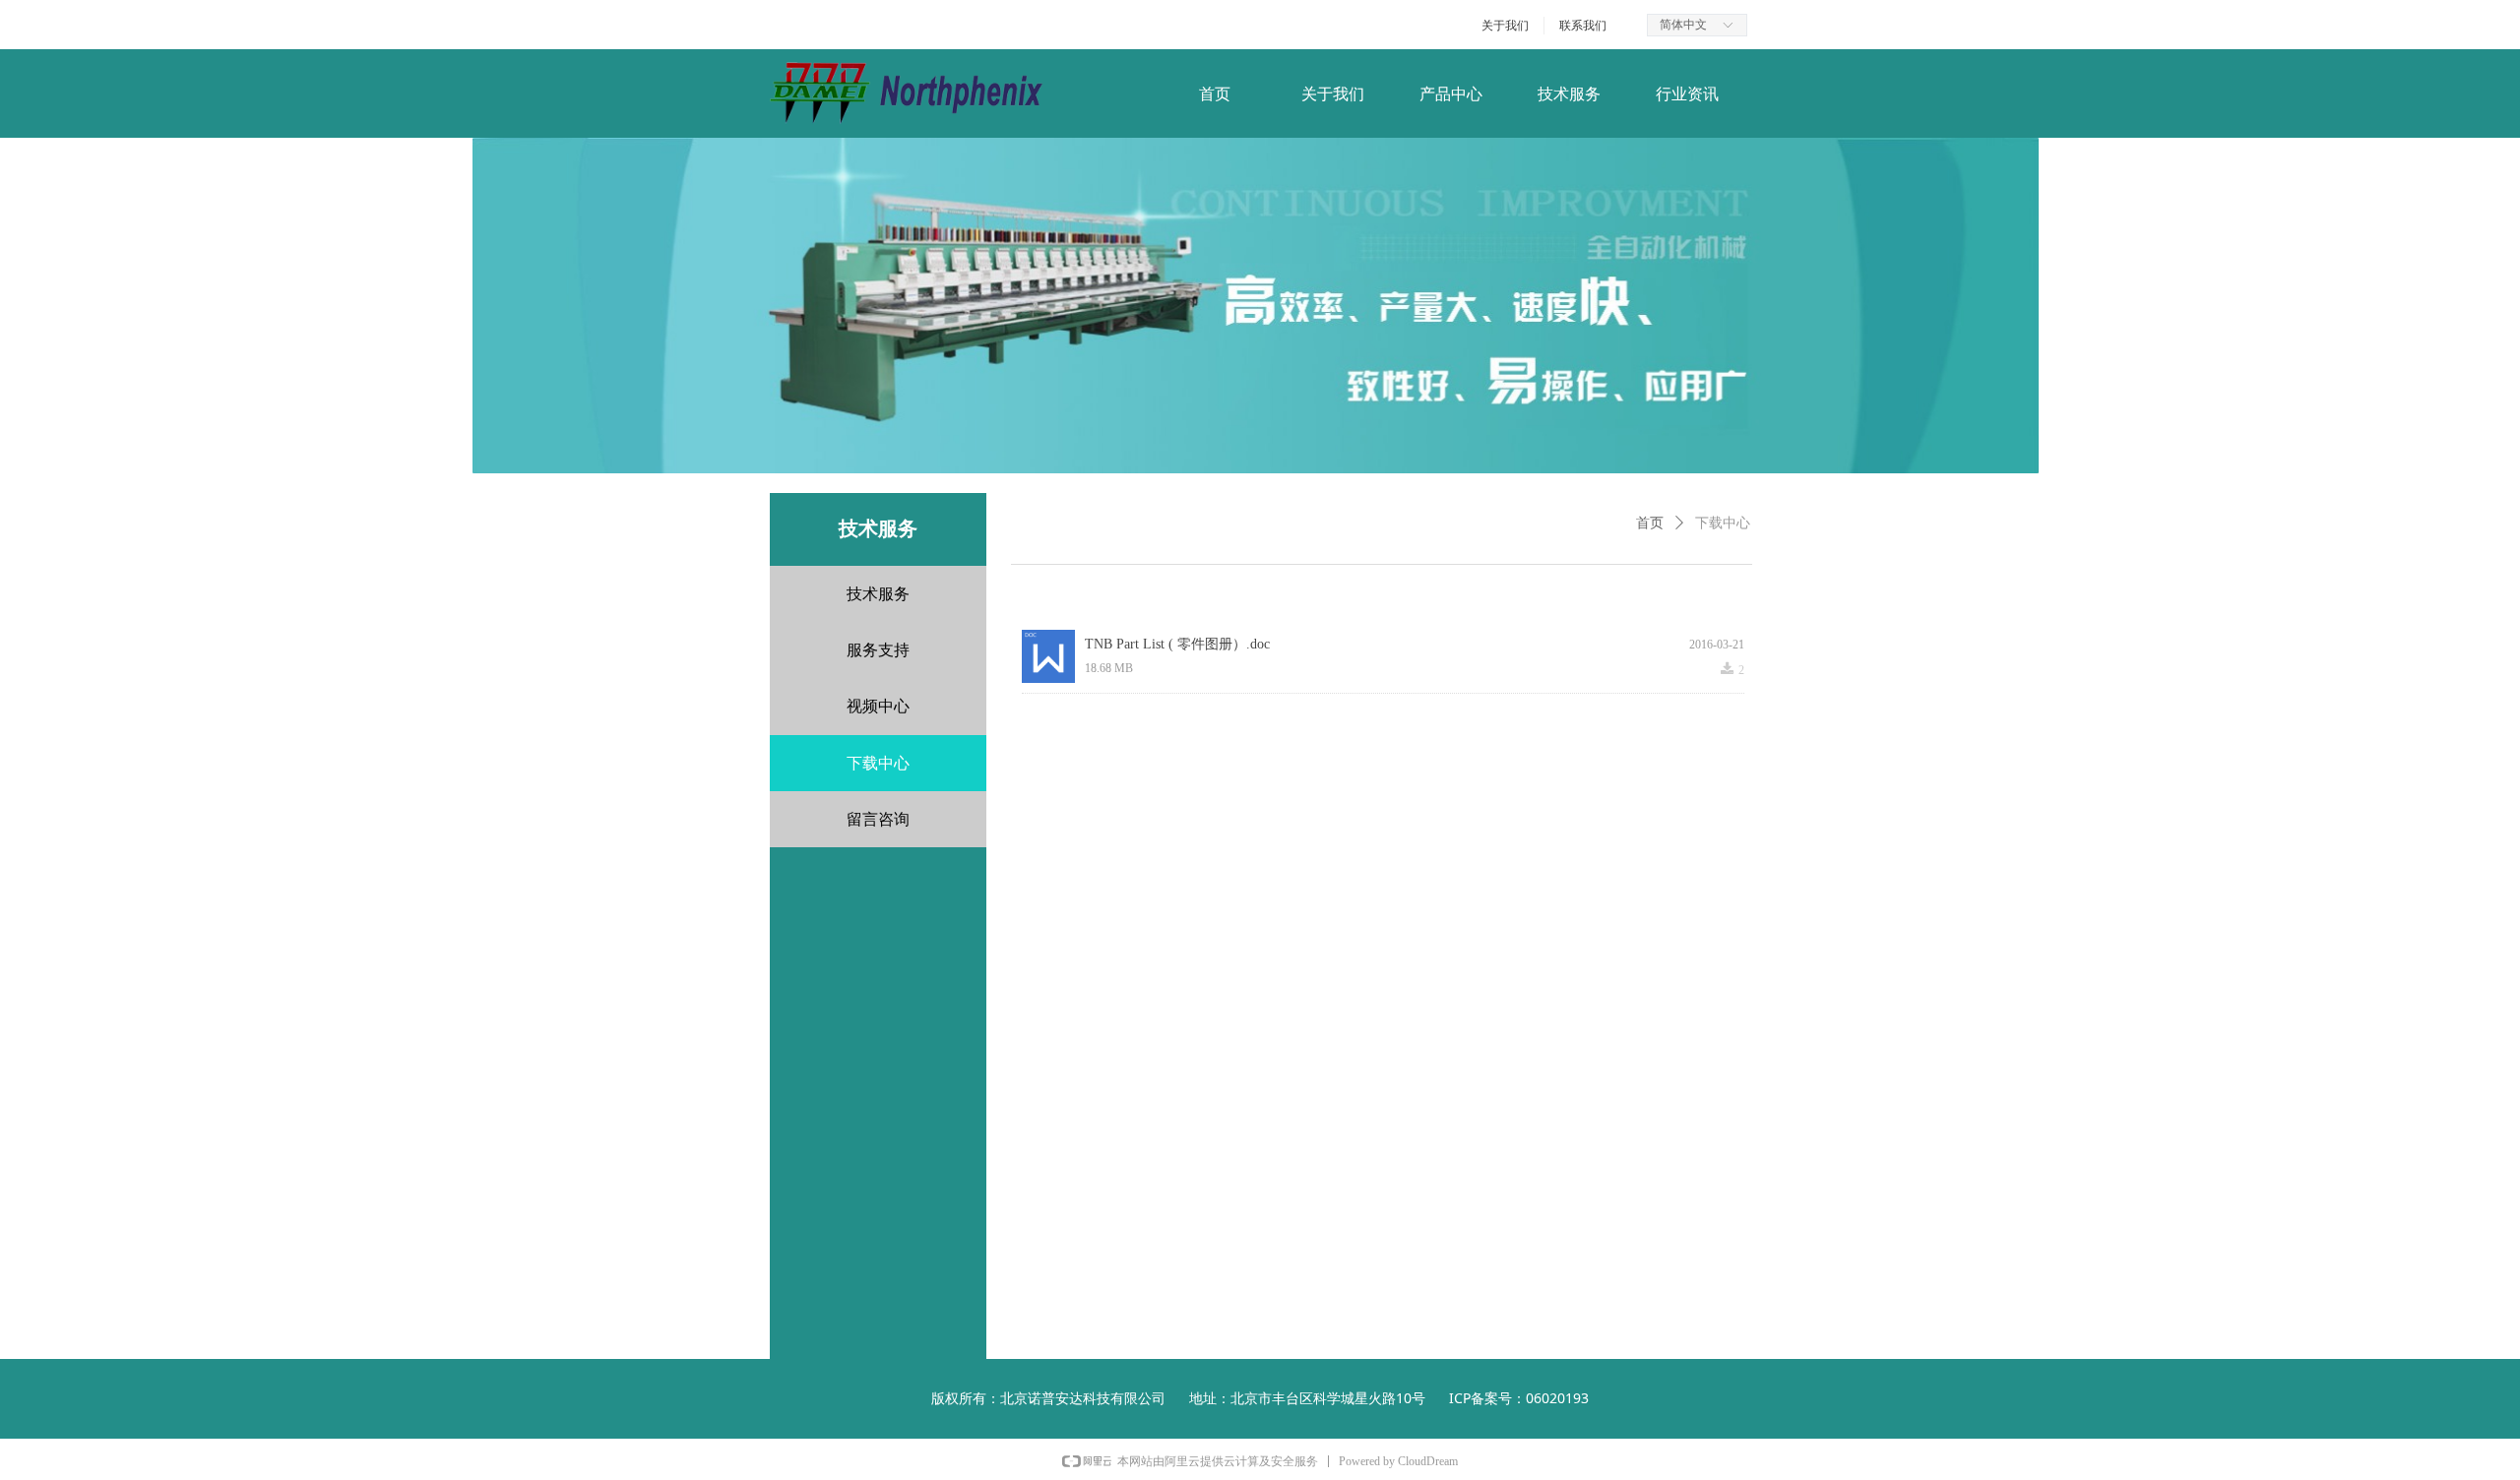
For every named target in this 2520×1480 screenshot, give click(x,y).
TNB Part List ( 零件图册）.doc (1177, 644)
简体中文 (1683, 25)
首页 (1650, 523)
